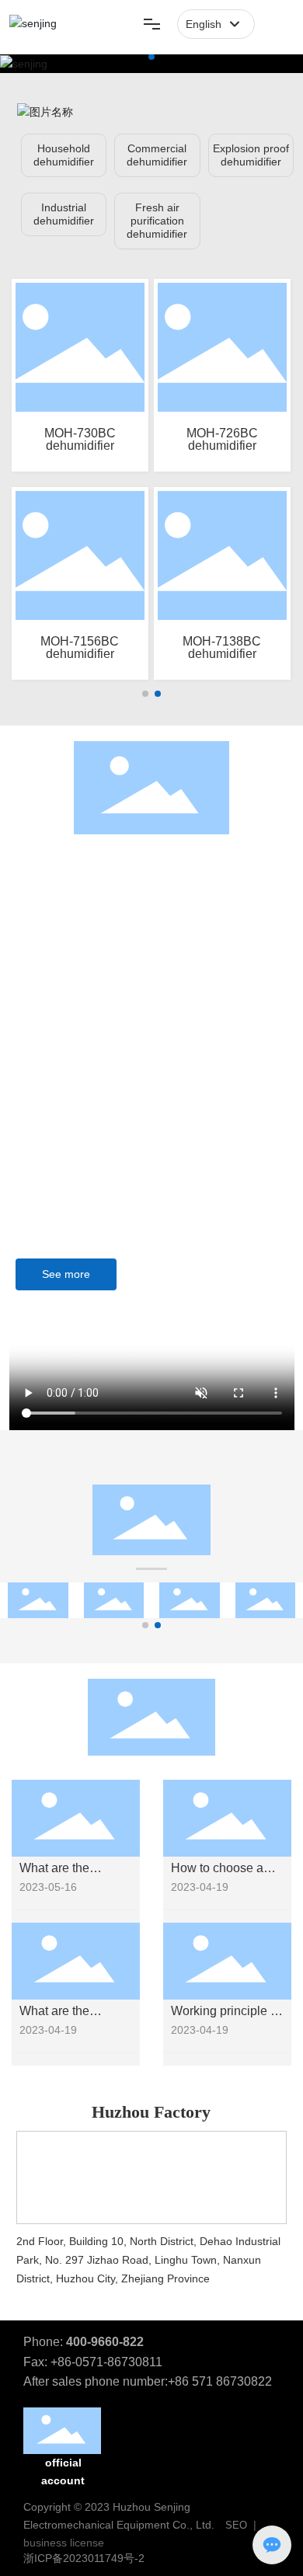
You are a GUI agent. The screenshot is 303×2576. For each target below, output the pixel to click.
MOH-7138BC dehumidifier (222, 647)
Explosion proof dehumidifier (251, 155)
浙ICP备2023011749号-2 (84, 2558)
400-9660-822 (105, 2342)
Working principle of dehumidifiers (226, 2018)
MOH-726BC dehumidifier (222, 439)
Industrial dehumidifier (64, 214)
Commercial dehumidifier (157, 155)
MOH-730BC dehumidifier (80, 439)
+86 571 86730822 (220, 2381)
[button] (151, 57)
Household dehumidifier (64, 155)
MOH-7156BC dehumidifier (80, 647)
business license (64, 2543)
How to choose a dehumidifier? (217, 1875)
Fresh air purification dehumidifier (157, 221)
